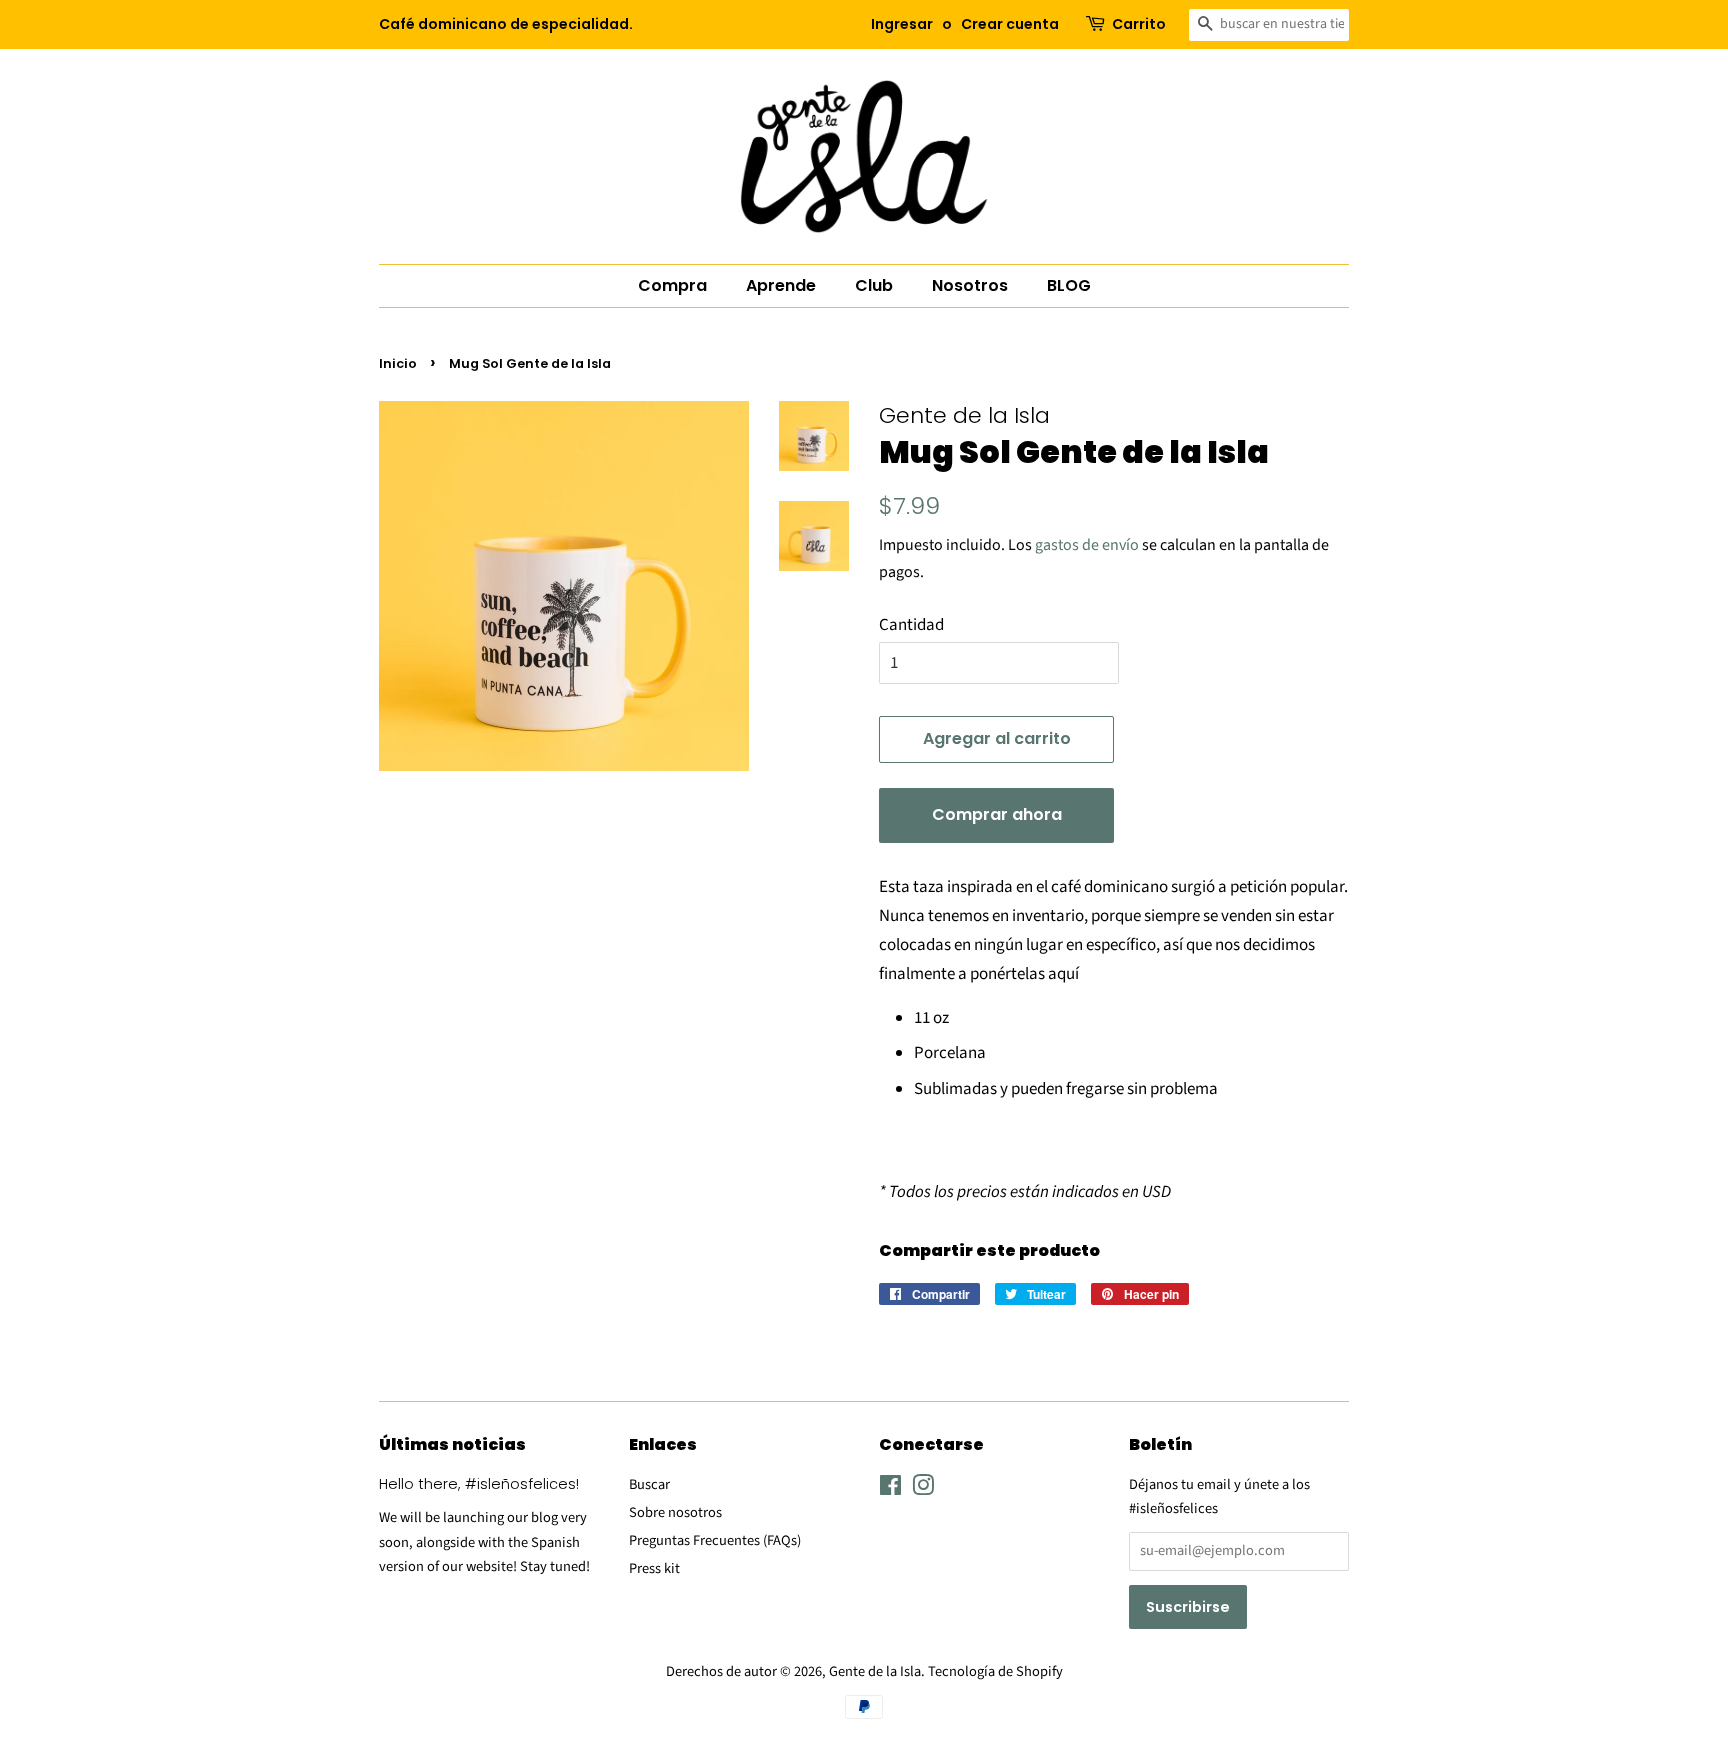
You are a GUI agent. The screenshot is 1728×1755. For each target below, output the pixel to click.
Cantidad (911, 625)
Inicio (398, 363)
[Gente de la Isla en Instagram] (923, 1489)
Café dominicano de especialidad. (506, 24)
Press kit (654, 1568)
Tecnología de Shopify (995, 1671)
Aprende (781, 285)
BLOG (1069, 285)
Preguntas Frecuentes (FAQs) (715, 1540)
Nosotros (970, 285)
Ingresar (902, 24)
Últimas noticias (452, 1444)
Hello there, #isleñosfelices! (479, 1484)
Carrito (1139, 24)
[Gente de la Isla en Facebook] (890, 1489)
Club (874, 285)
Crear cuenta (1010, 24)
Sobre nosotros (675, 1512)
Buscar (649, 1484)
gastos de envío (1087, 545)
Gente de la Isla (875, 1671)
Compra (672, 285)
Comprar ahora (997, 814)
